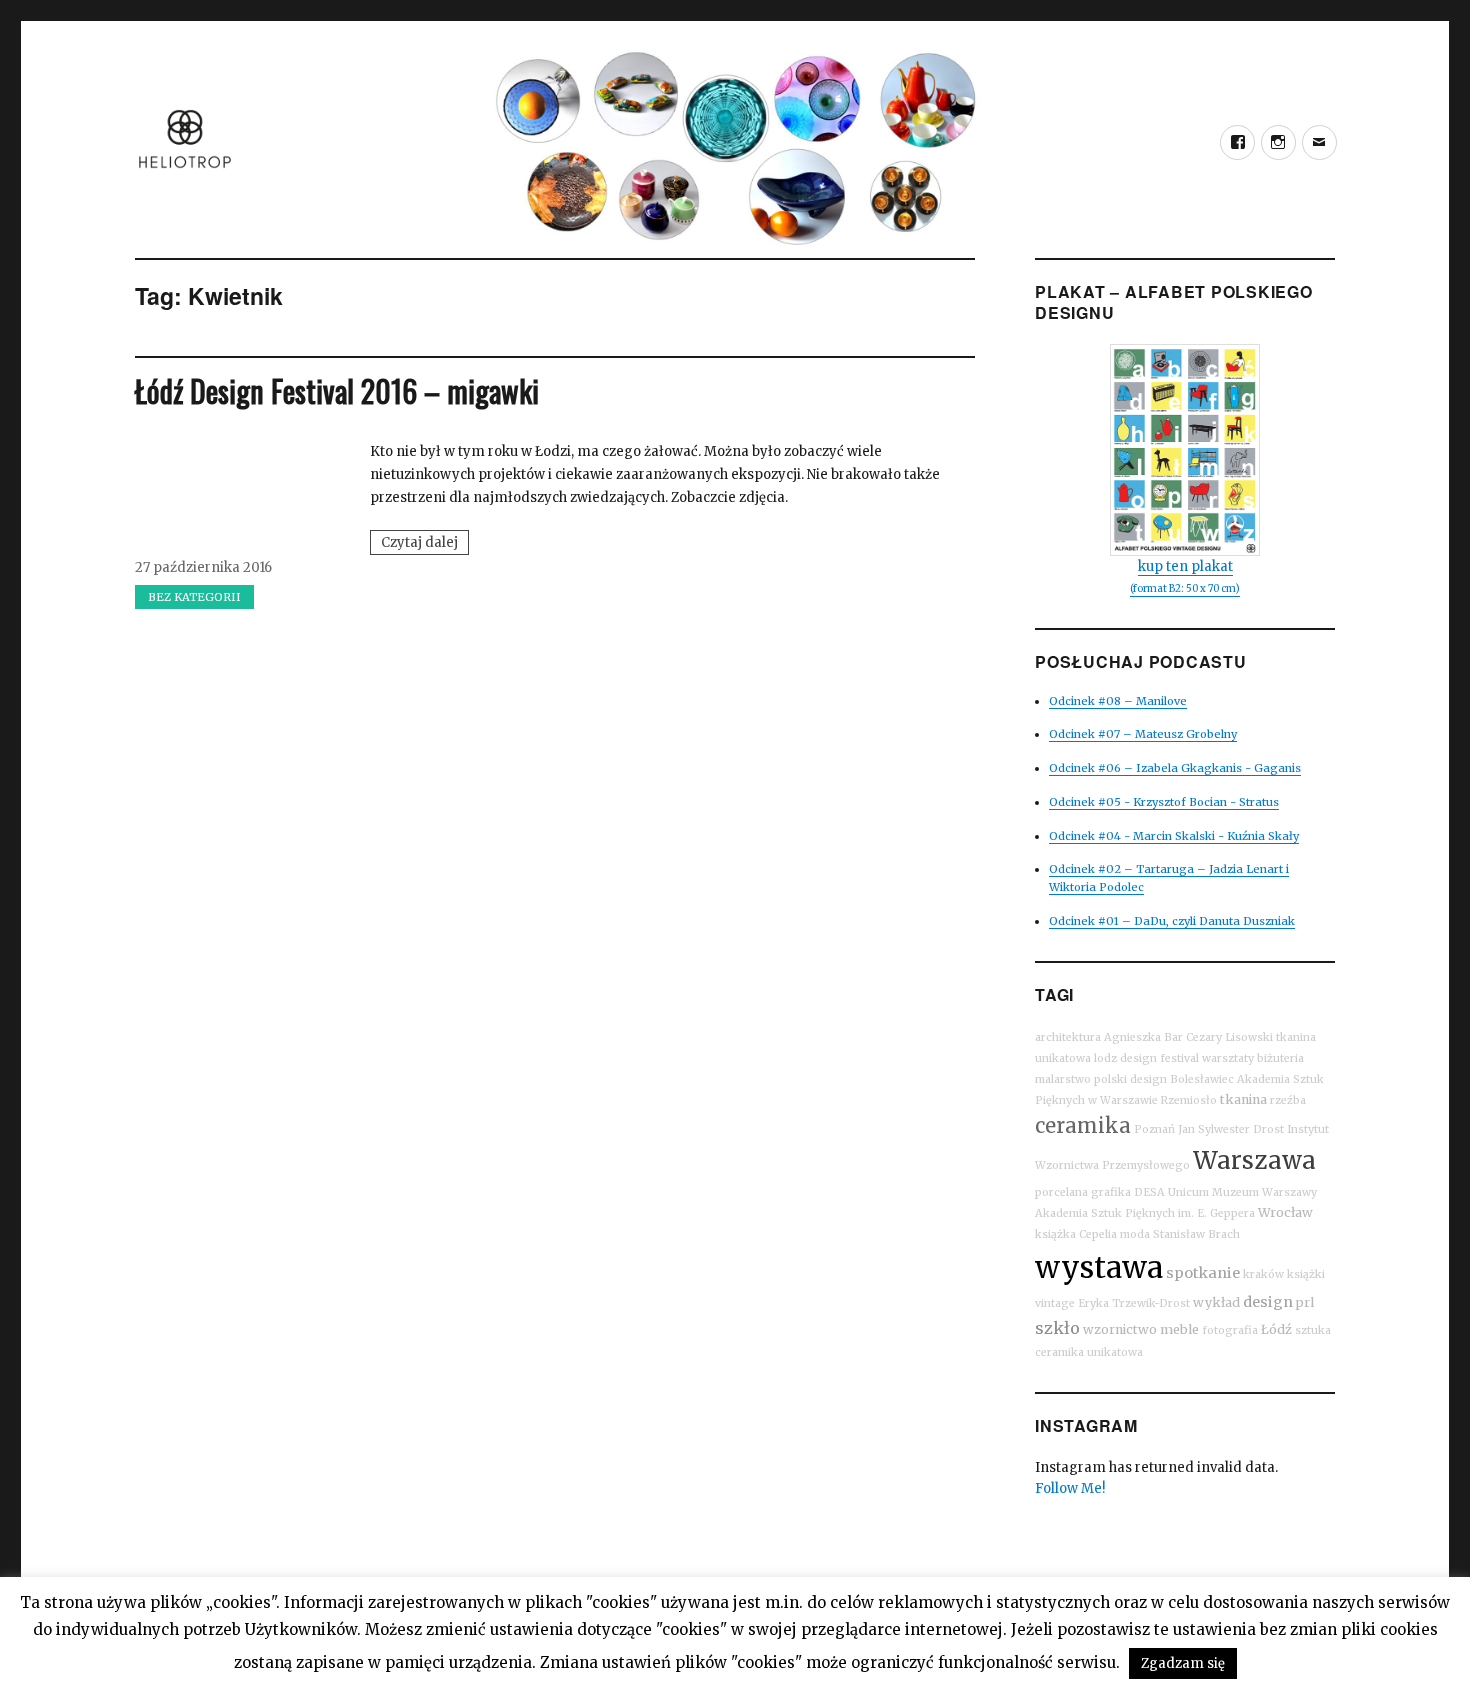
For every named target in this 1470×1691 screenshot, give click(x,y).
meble (1179, 1329)
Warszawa (1254, 1160)
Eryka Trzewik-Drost (1134, 1303)
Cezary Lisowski (1229, 1037)
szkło (1057, 1328)
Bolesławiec (1202, 1079)
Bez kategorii (194, 597)
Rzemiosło (1189, 1100)
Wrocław (1285, 1212)
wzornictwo (1120, 1329)
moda (1135, 1234)
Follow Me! (1070, 1488)
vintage (1055, 1303)
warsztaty (1228, 1058)
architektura (1068, 1037)
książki (1306, 1274)
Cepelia (1098, 1234)
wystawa (1099, 1267)
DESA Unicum (1171, 1192)
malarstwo (1063, 1079)
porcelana (1061, 1192)
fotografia (1230, 1330)
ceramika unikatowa (1089, 1352)
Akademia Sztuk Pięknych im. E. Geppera (1145, 1213)
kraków (1263, 1274)
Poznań (1154, 1129)
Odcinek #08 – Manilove (1118, 701)
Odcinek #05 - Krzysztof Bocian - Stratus (1164, 802)
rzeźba (1288, 1100)
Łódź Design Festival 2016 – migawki (337, 390)
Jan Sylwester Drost (1231, 1129)
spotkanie (1203, 1273)
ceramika (1083, 1125)
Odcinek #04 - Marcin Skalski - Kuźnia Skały (1174, 836)
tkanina (1243, 1099)
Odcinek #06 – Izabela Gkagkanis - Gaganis (1175, 768)
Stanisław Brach (1196, 1234)
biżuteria (1280, 1058)
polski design (1130, 1079)
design (1268, 1302)
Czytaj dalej (425, 544)
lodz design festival (1146, 1058)
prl (1305, 1302)
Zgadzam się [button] (1183, 1663)
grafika (1111, 1192)
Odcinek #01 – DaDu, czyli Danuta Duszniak (1172, 921)
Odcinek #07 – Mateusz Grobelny (1143, 734)
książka (1055, 1234)
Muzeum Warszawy (1264, 1192)
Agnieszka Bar (1143, 1037)
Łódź (1276, 1329)
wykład (1216, 1302)
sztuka (1313, 1330)
